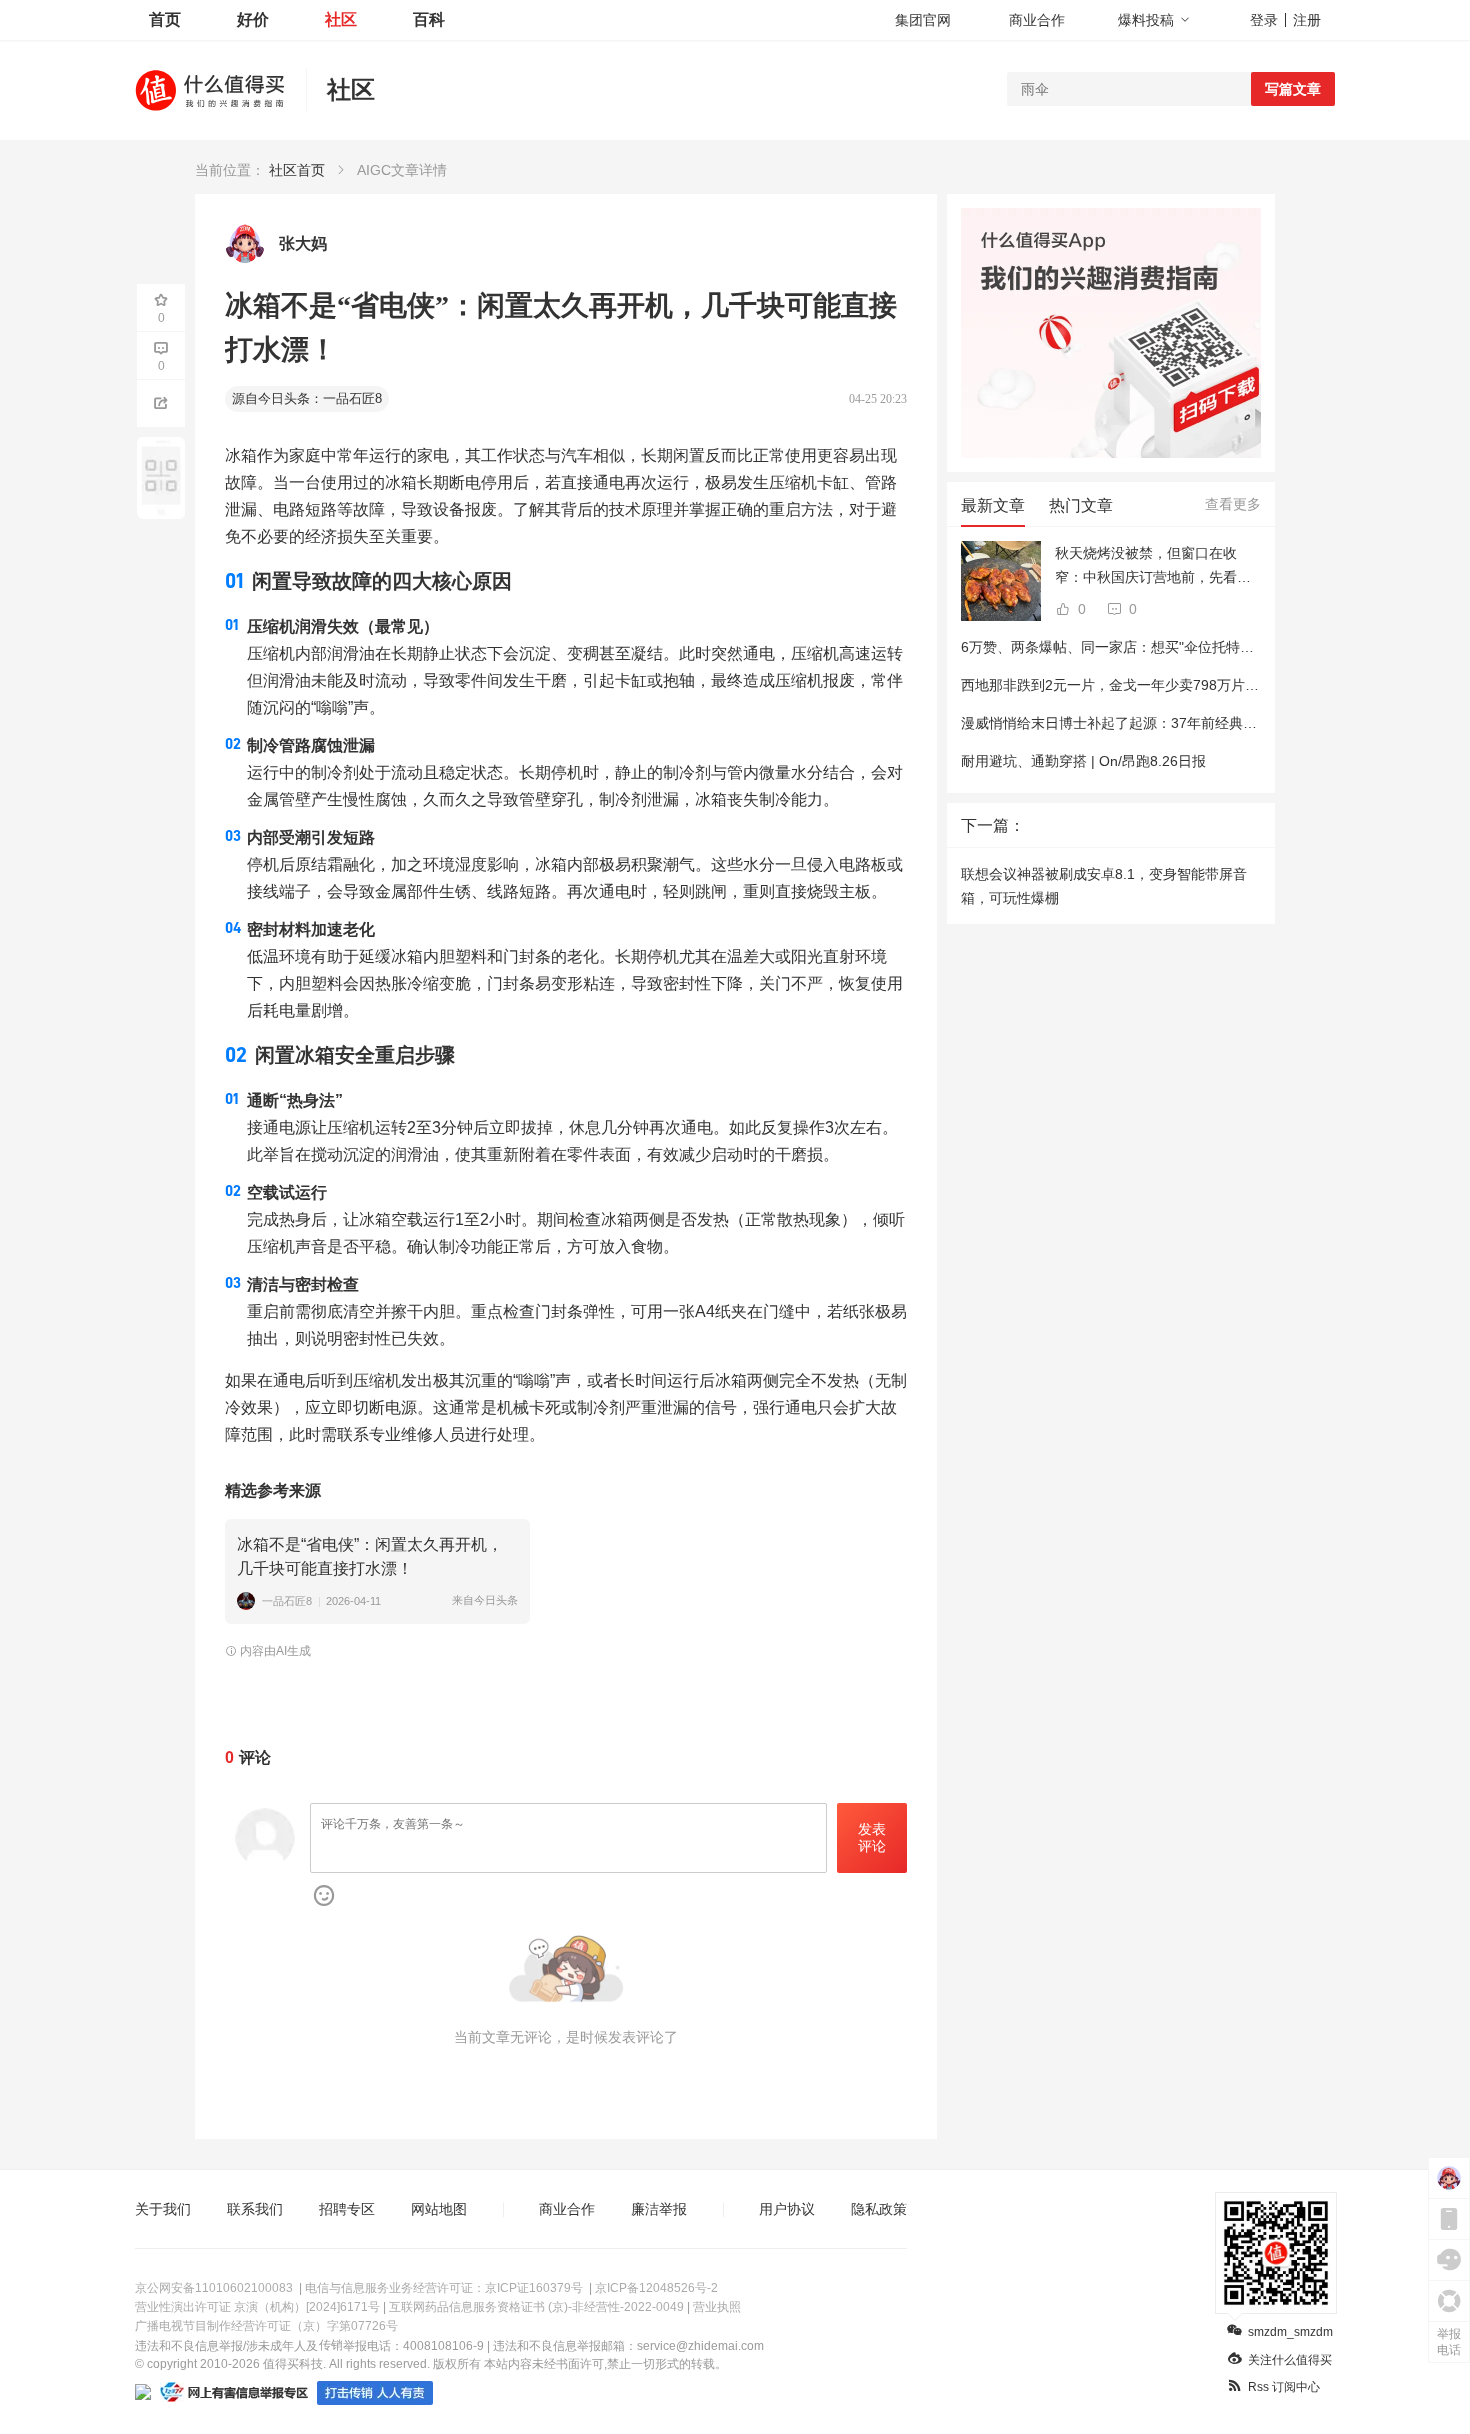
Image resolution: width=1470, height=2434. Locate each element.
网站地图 (439, 2209)
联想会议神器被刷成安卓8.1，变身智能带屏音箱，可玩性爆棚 (1104, 886)
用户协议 (787, 2209)
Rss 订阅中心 (1284, 2387)
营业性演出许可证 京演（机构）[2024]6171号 (257, 2307)
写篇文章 (1293, 89)
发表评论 (872, 1837)
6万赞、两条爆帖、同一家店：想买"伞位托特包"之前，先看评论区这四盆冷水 (1201, 647)
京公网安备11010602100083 (214, 2288)
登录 (1264, 20)
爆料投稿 (1146, 20)
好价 (253, 19)
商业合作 (1037, 20)
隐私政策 (879, 2209)
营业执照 (717, 2307)
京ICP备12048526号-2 (656, 2288)
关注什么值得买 (1290, 2360)
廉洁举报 (659, 2209)
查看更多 (1233, 504)
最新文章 (993, 505)
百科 (429, 19)
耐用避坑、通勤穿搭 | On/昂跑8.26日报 (1083, 761)
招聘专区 (347, 2209)
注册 (1307, 20)
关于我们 (163, 2209)
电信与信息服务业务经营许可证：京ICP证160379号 (444, 2288)
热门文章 (1081, 505)
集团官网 (923, 20)
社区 (341, 19)
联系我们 (255, 2209)
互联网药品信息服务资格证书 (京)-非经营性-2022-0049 (536, 2307)
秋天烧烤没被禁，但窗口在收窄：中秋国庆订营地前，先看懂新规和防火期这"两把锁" (1153, 567)
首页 (165, 19)
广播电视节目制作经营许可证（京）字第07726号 (266, 2326)
